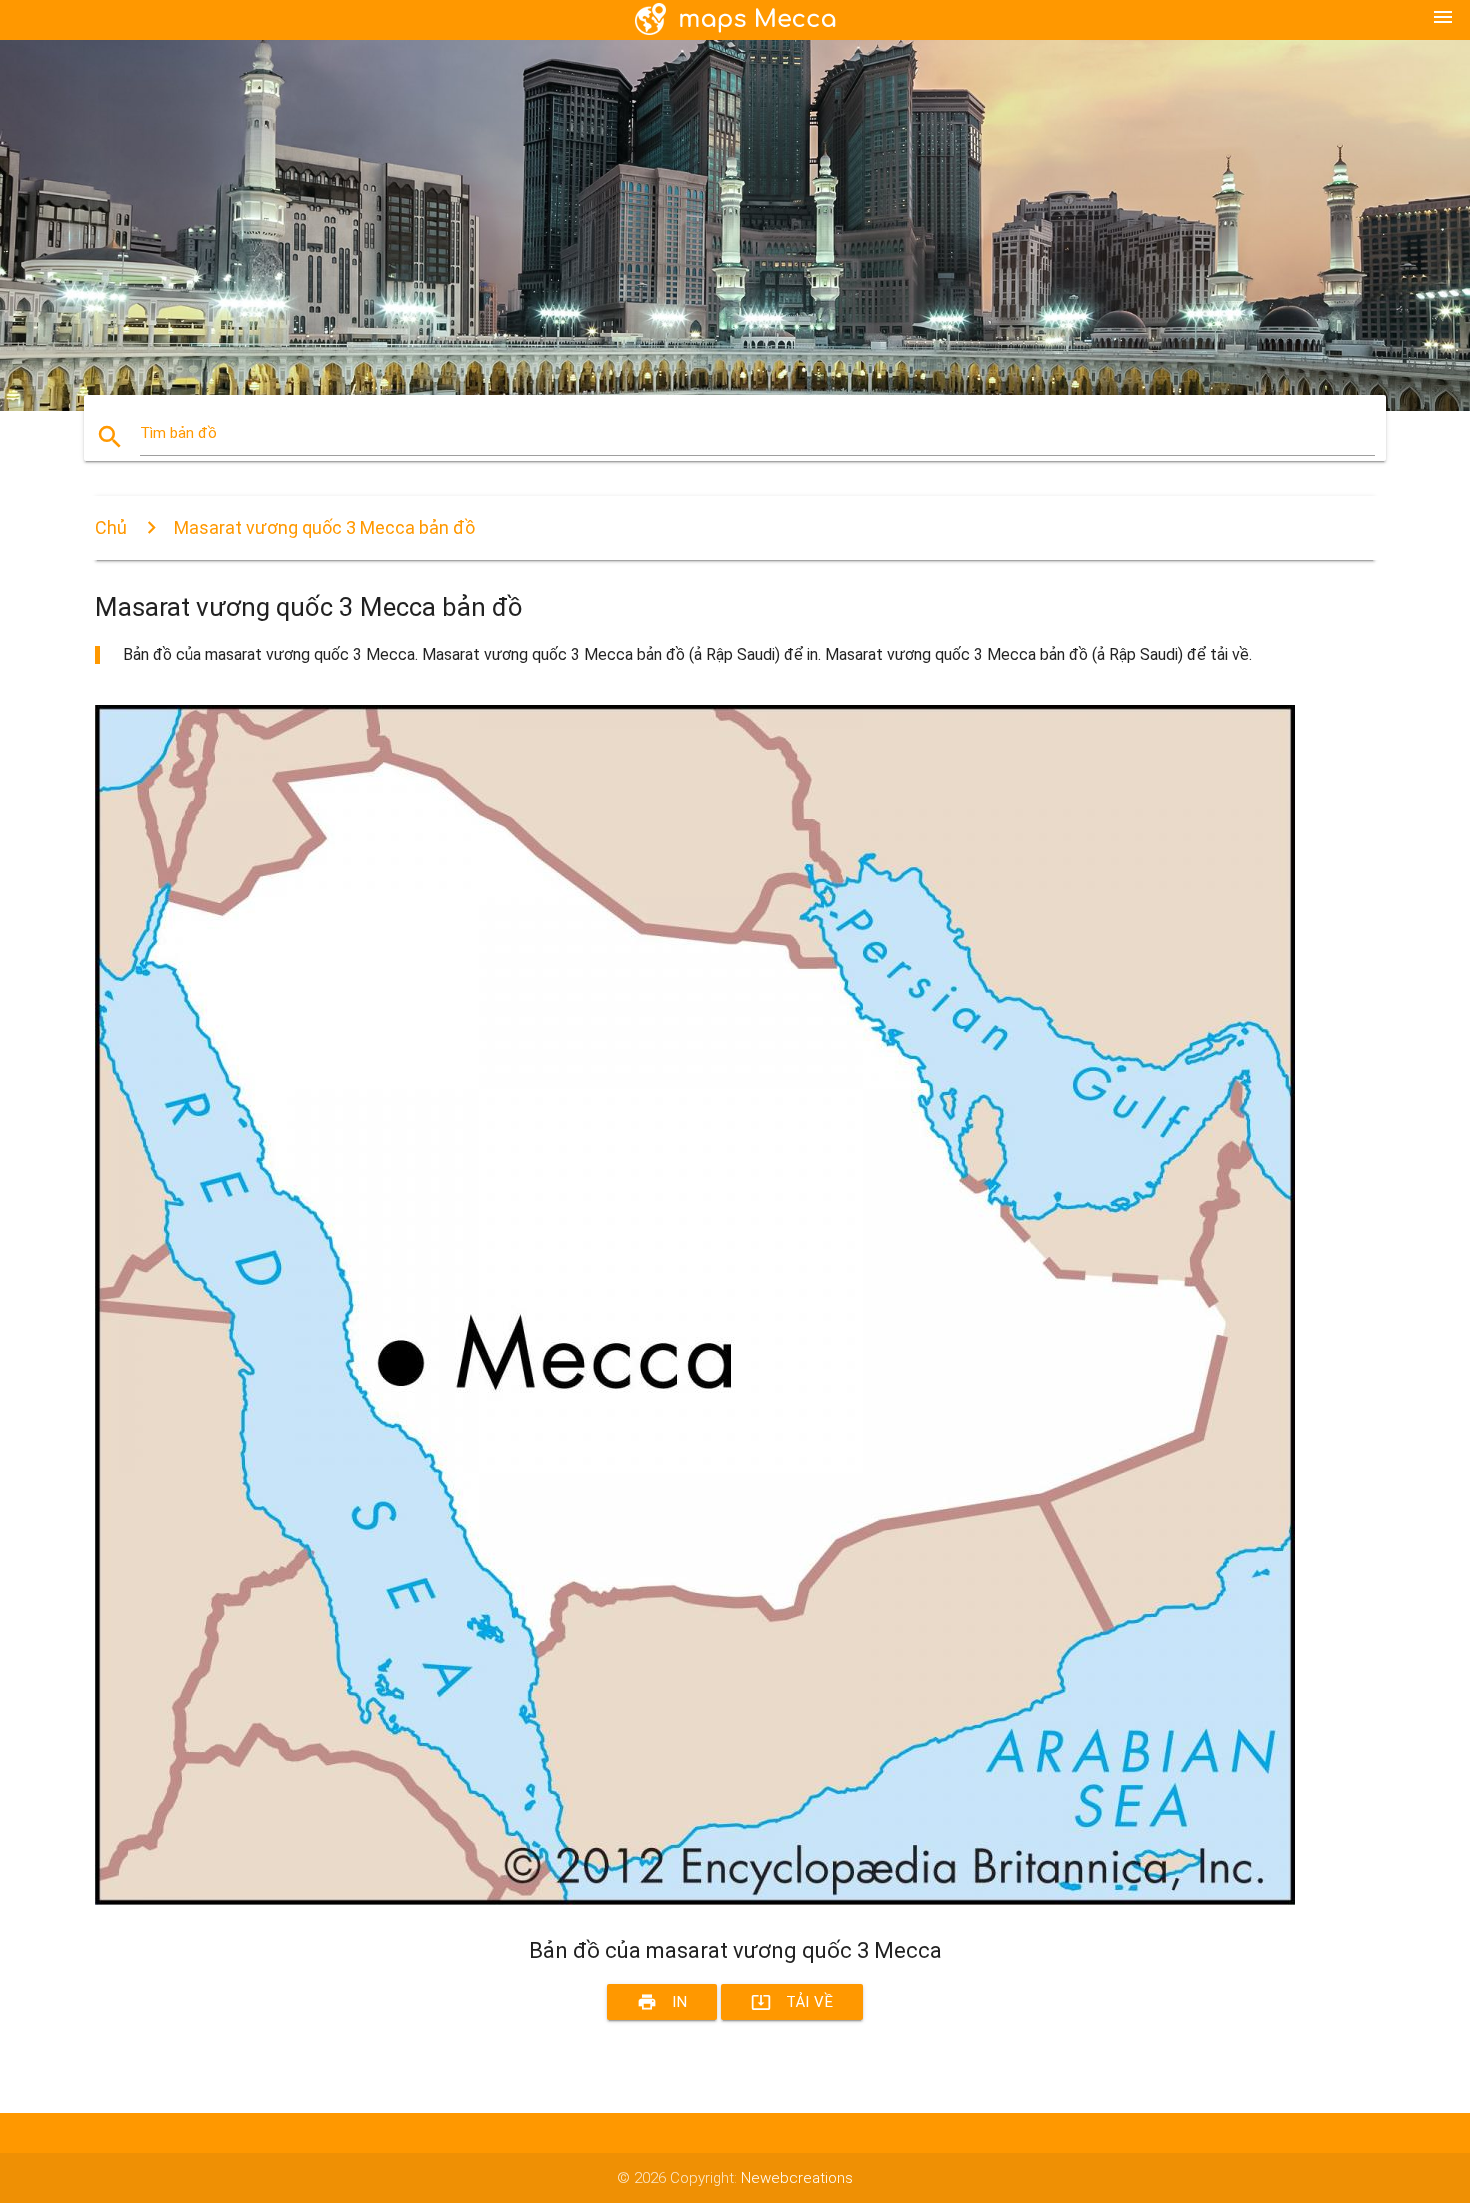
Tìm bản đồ (178, 433)
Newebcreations (797, 2178)
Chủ (111, 527)
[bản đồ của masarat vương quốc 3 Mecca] (695, 1900)
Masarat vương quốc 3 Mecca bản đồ (324, 527)
